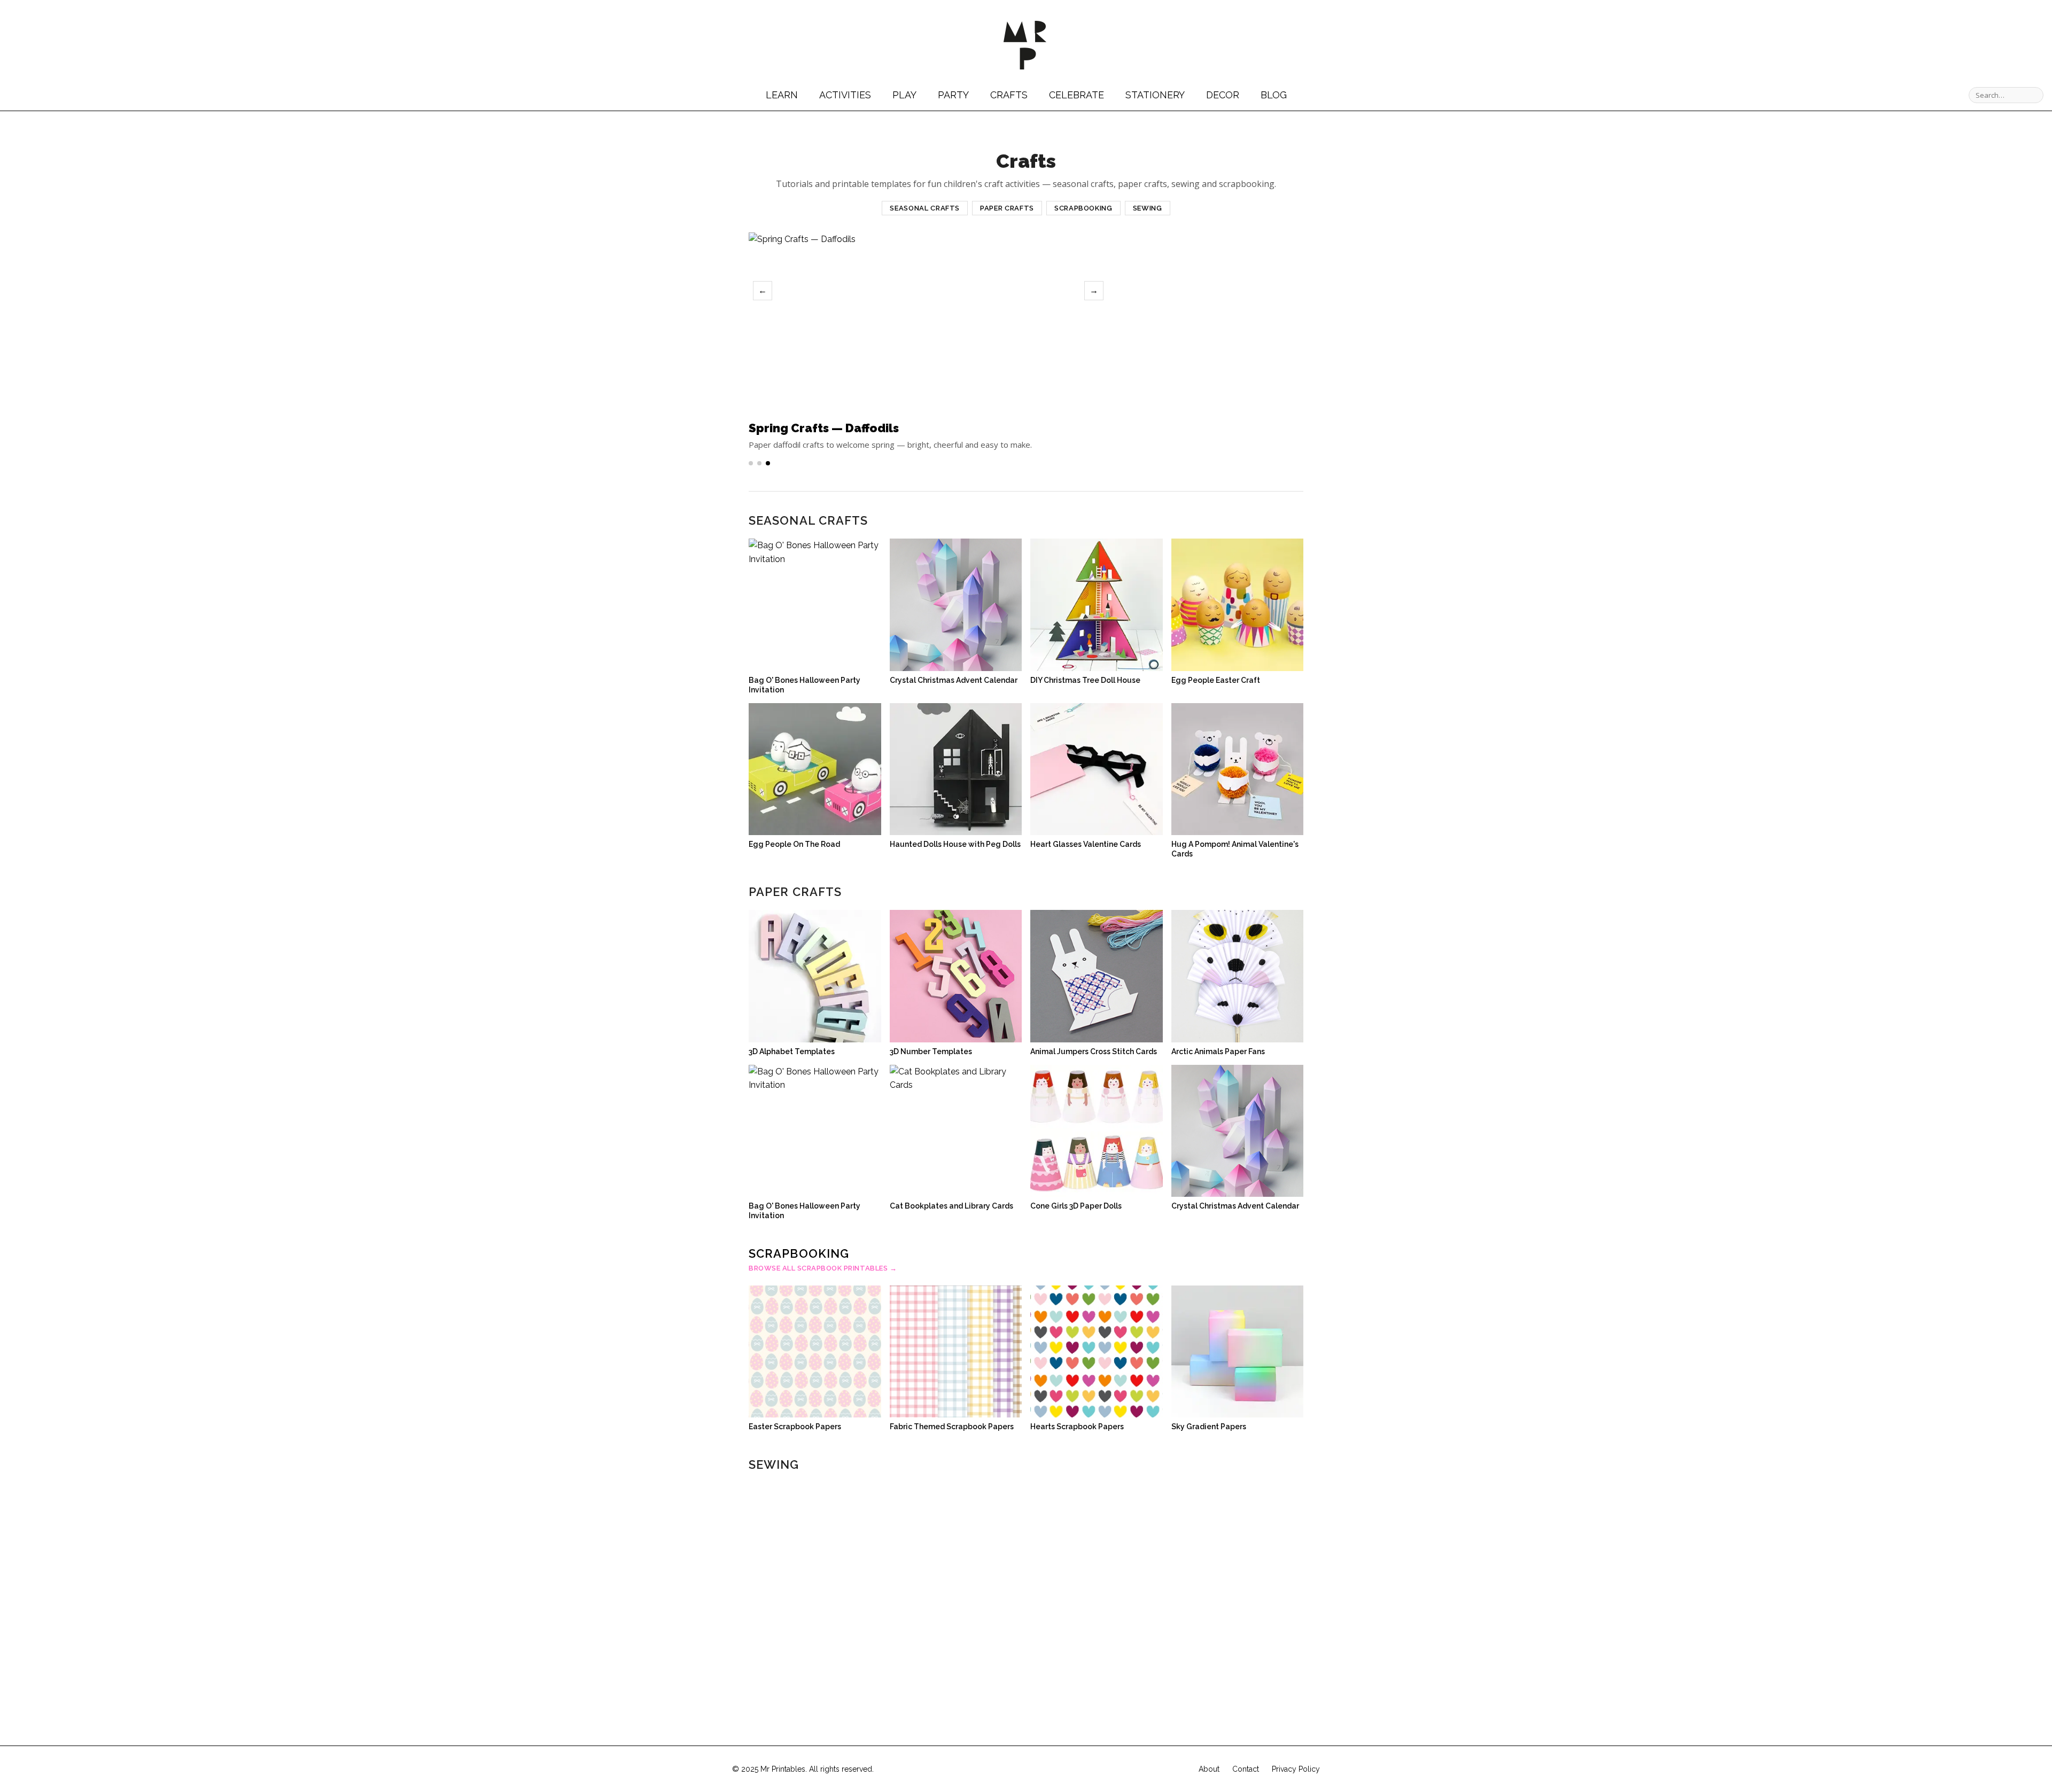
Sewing (1148, 208)
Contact (1246, 1769)
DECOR (1223, 95)
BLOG (1274, 95)
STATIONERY (1155, 95)
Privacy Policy (1296, 1769)
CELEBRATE (1076, 95)
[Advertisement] (1214, 322)
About (1209, 1769)
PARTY (953, 95)
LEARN (782, 95)
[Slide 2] (759, 463)
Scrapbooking (1083, 208)
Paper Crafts (1007, 208)
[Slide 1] (751, 463)
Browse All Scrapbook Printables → (823, 1268)
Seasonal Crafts (925, 208)
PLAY (904, 95)
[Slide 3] (768, 463)
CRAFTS (1009, 95)
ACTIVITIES (845, 95)
